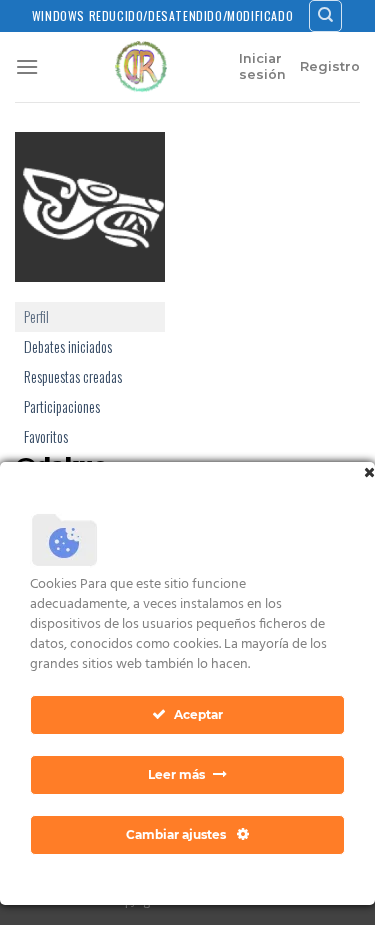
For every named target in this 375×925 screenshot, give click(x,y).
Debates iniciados (68, 346)
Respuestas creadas (73, 376)
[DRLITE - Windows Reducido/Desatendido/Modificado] (141, 67)
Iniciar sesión (262, 66)
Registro (330, 66)
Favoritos (46, 436)
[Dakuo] (90, 214)
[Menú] (27, 66)
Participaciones (62, 406)
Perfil (36, 316)
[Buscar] (325, 16)
